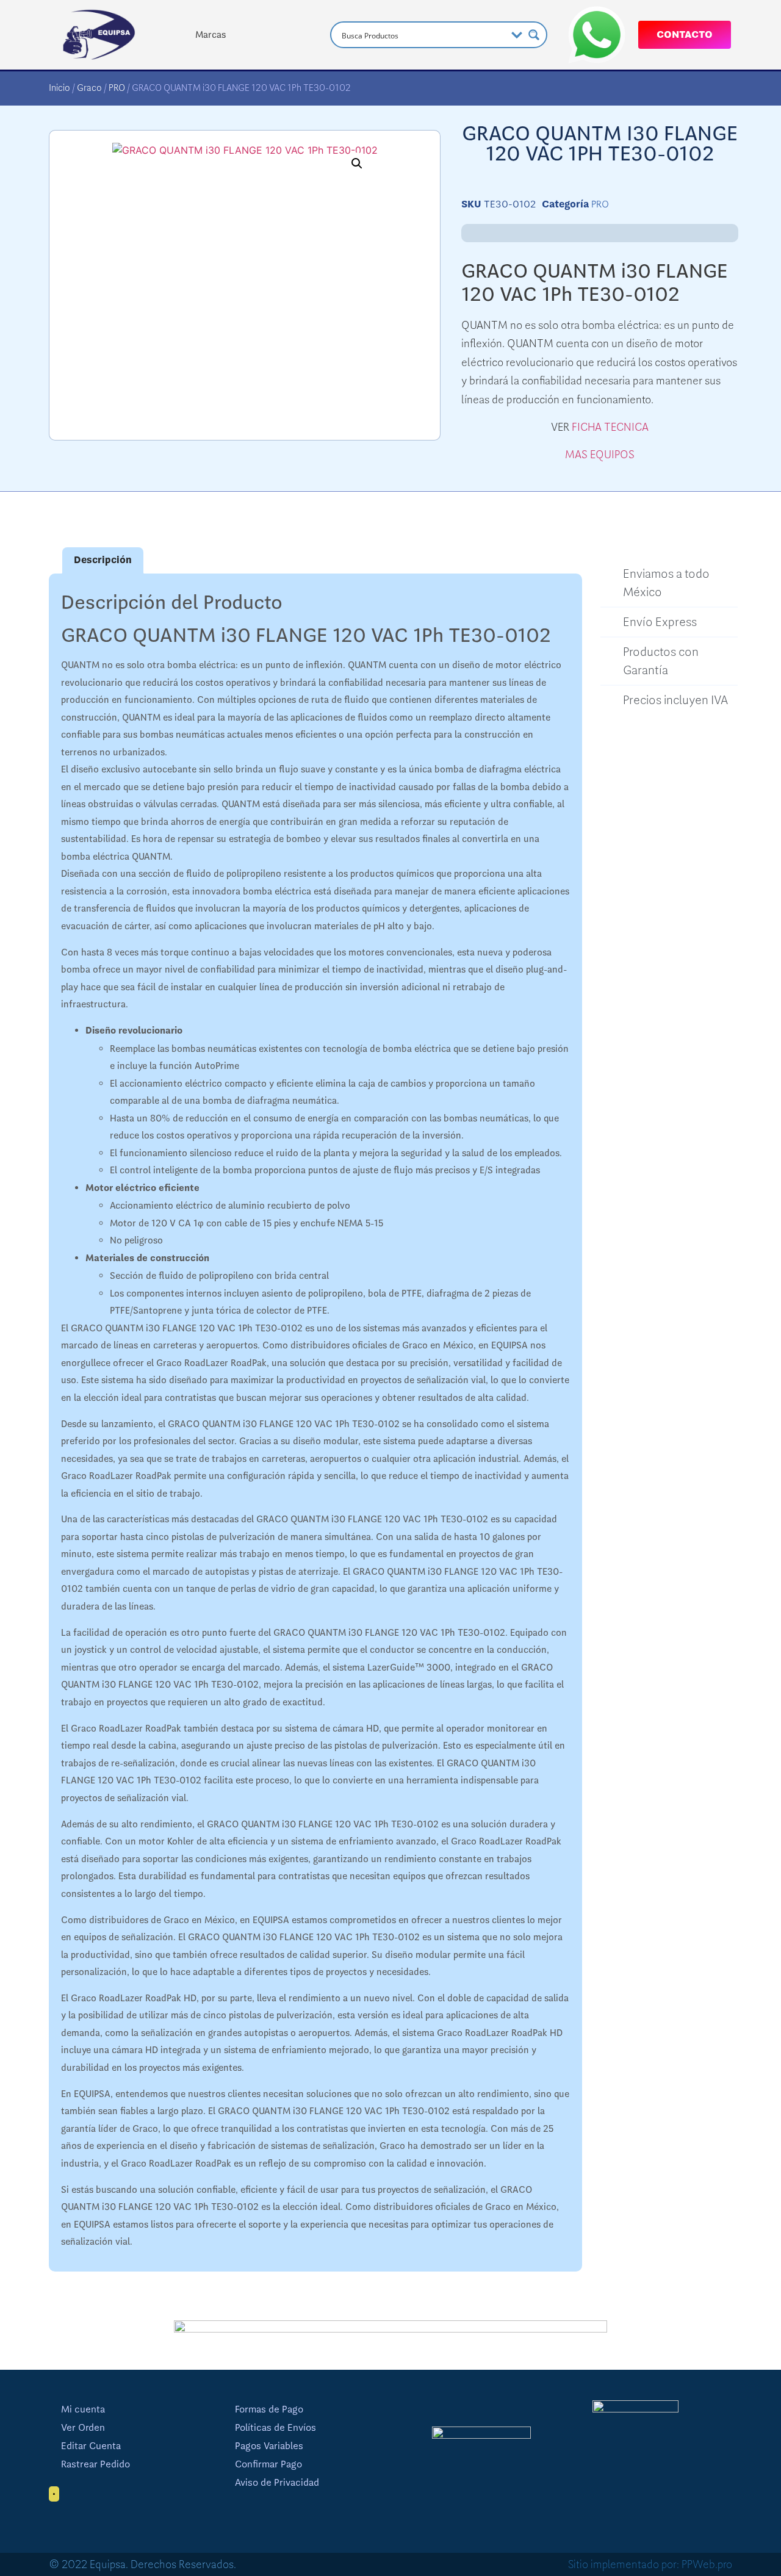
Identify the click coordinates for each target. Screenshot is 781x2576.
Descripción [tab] (103, 560)
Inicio (59, 88)
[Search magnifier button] (534, 35)
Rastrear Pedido (95, 2464)
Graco (89, 88)
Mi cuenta (83, 2409)
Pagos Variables (269, 2446)
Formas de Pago (269, 2409)
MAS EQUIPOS (600, 455)
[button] (357, 164)
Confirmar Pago (268, 2464)
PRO (117, 88)
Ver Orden (83, 2428)
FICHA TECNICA (610, 427)
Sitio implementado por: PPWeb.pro (650, 2564)
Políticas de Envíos (275, 2428)
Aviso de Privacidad (277, 2483)
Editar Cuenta (91, 2446)
